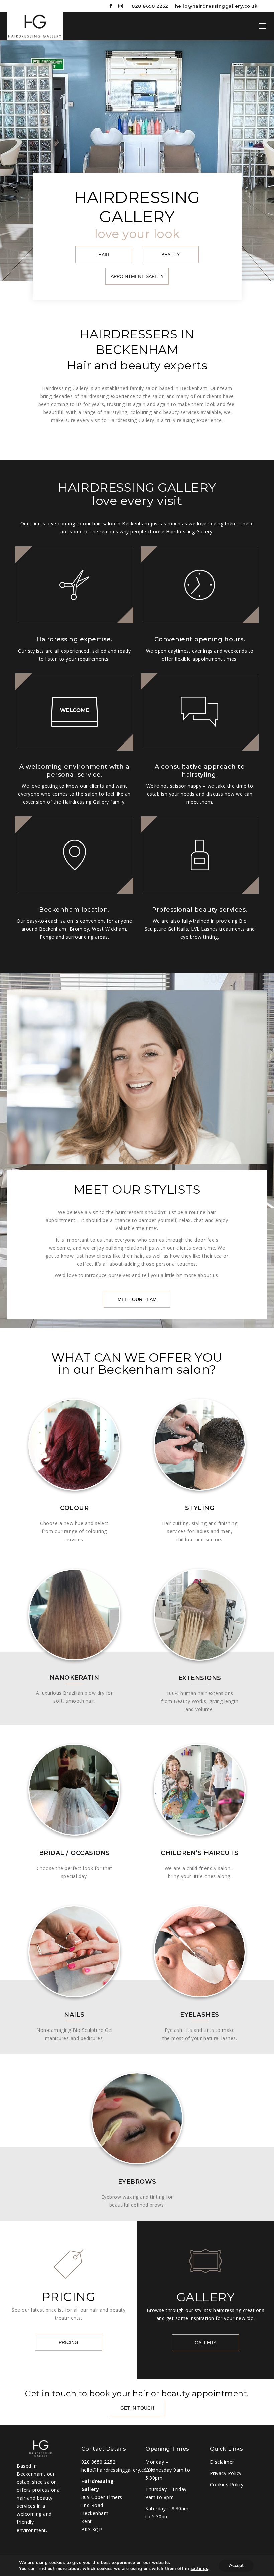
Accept (236, 2565)
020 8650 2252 (150, 6)
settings (199, 2569)
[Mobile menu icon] (263, 26)
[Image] (74, 1445)
